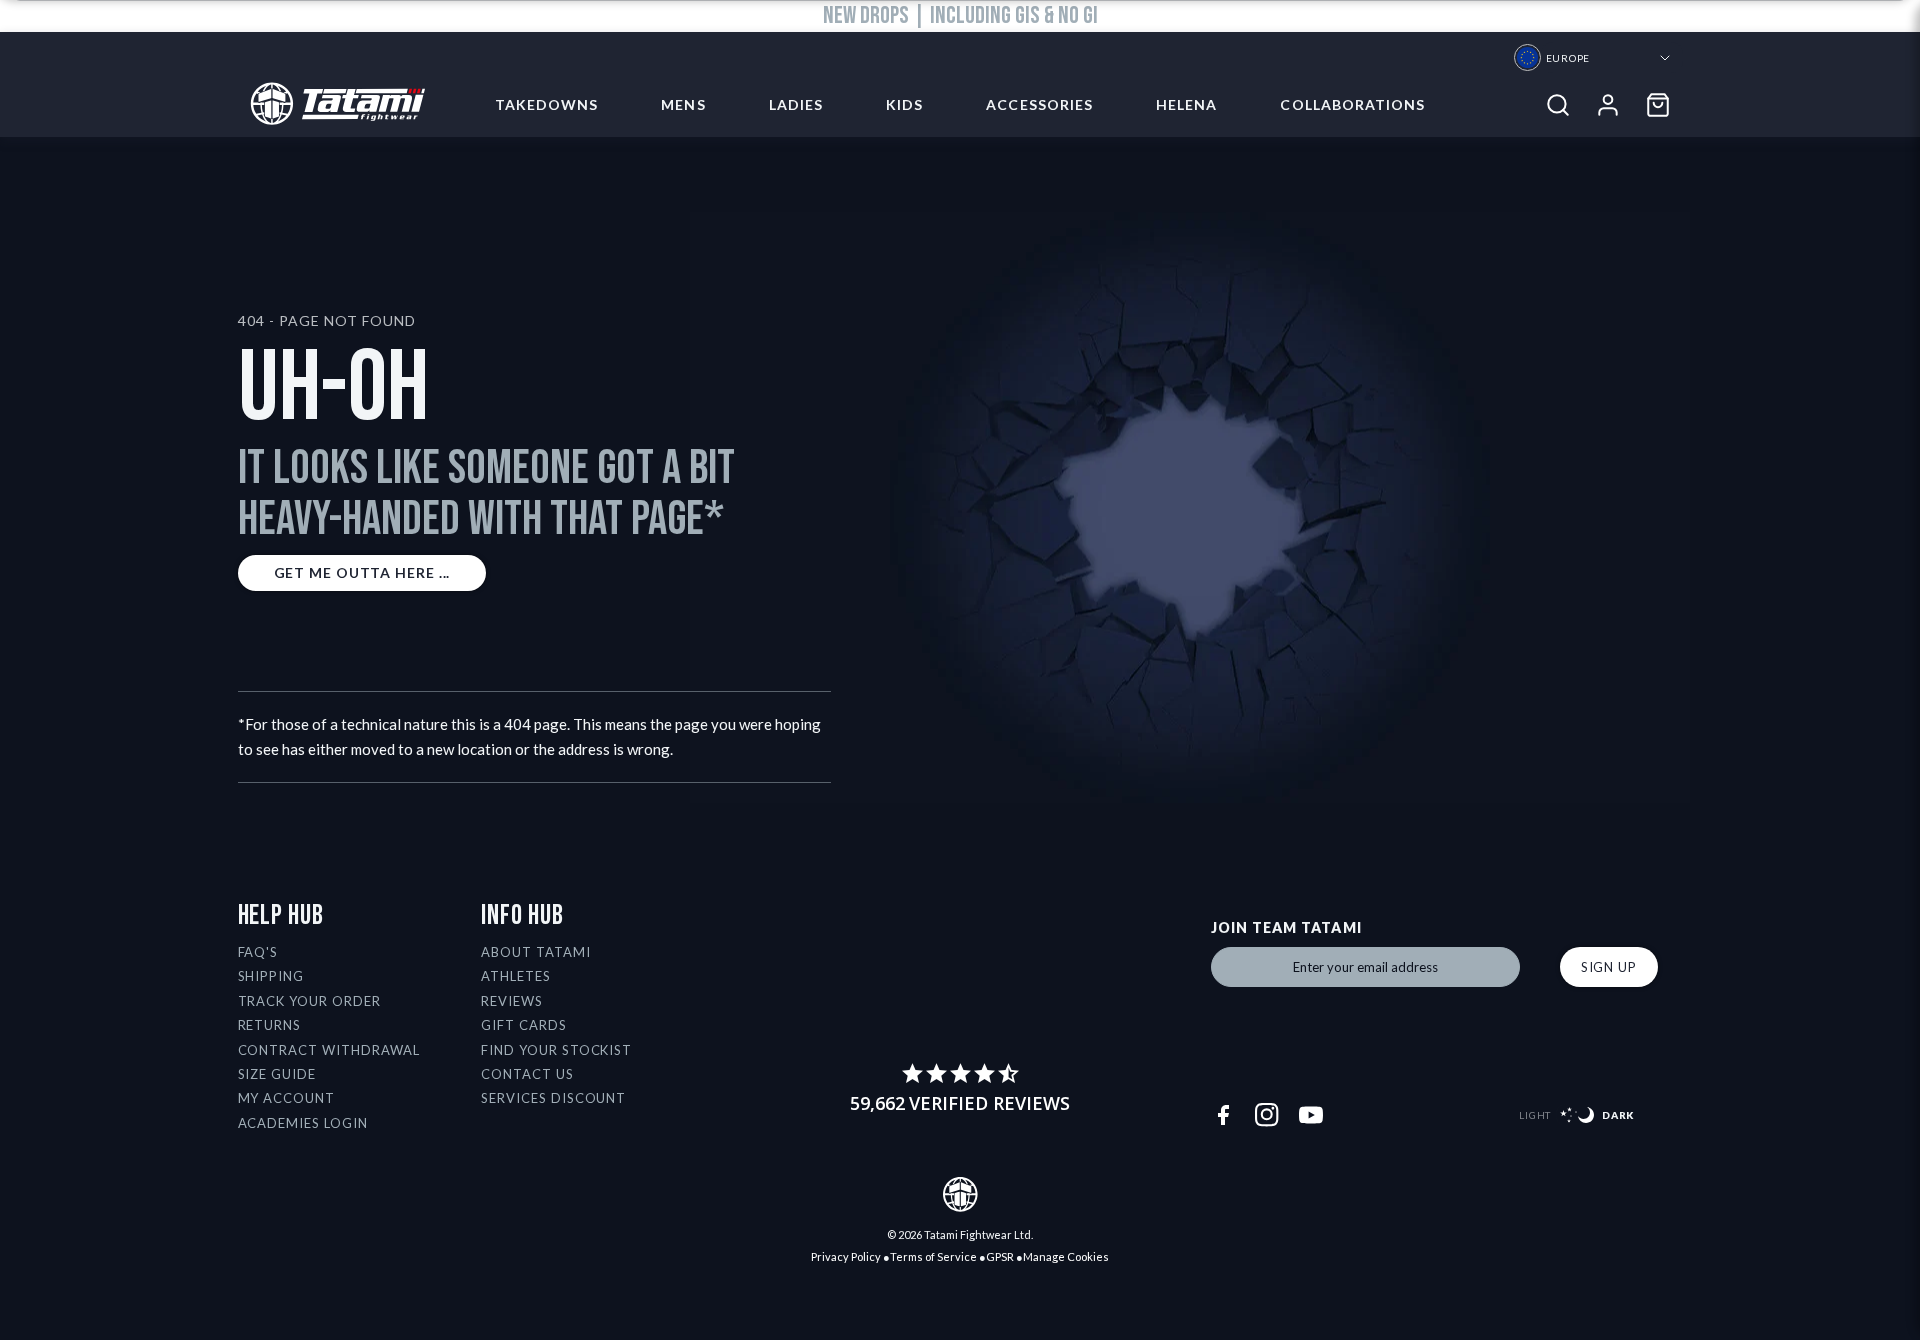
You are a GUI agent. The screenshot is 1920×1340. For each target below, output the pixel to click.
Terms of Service (933, 1256)
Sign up (1609, 967)
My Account (287, 1098)
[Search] (1558, 105)
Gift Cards (524, 1025)
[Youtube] (1311, 1115)
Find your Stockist (557, 1050)
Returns (270, 1025)
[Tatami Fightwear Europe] (331, 105)
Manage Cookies (1066, 1256)
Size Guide (277, 1074)
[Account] (1608, 105)
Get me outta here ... (362, 572)
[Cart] (1658, 105)
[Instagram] (1267, 1115)
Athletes (516, 976)
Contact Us (527, 1074)
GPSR (1000, 1256)
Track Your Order (310, 1001)
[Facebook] (1223, 1115)
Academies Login (303, 1123)
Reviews (512, 1001)
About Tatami (536, 952)
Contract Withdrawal (329, 1050)
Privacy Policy (846, 1256)
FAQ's (258, 952)
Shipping (271, 976)
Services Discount (554, 1098)
